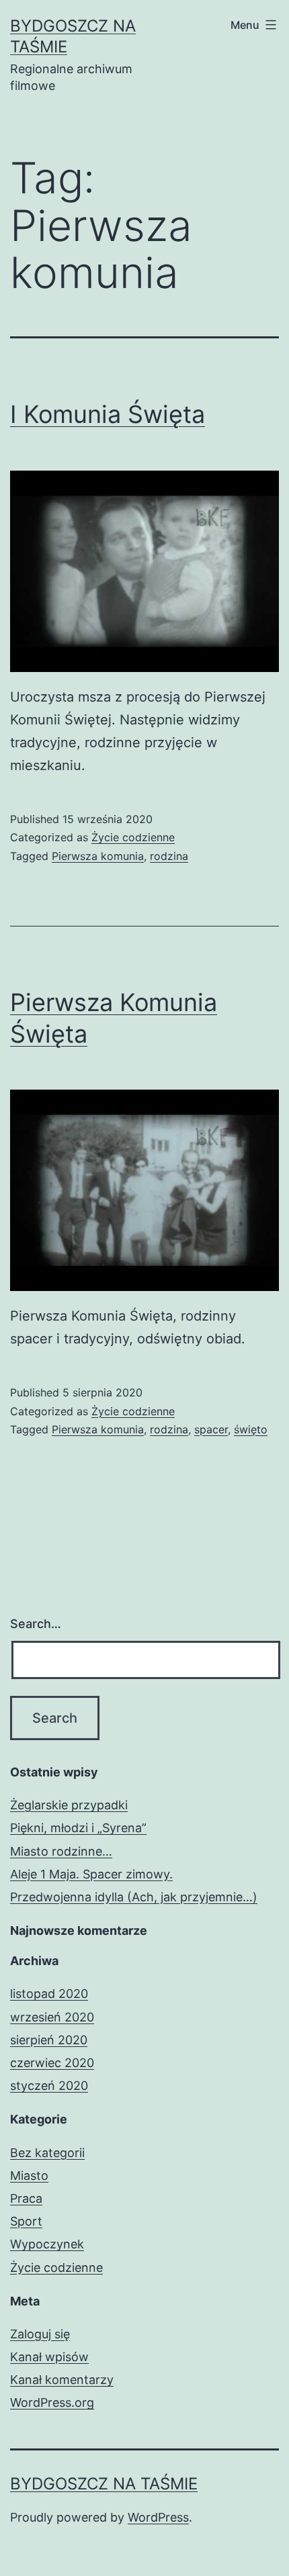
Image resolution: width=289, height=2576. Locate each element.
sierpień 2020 (49, 2040)
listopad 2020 (49, 1994)
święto (251, 1429)
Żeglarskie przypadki (69, 1805)
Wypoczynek (47, 2244)
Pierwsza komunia (98, 856)
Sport (26, 2221)
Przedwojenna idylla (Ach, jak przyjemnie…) (134, 1897)
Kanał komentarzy (62, 2380)
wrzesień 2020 (52, 2017)
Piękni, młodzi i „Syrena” (78, 1828)
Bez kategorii (47, 2153)
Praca (26, 2198)
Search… (36, 1624)
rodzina (169, 856)
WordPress (158, 2517)
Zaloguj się (40, 2334)
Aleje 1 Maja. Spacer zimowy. (91, 1874)
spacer (211, 1429)
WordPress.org (52, 2402)
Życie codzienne (133, 837)
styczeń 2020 (49, 2086)
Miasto (29, 2176)
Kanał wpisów (49, 2357)
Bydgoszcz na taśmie (104, 2484)
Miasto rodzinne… (61, 1851)
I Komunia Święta (108, 414)
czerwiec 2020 (52, 2063)
